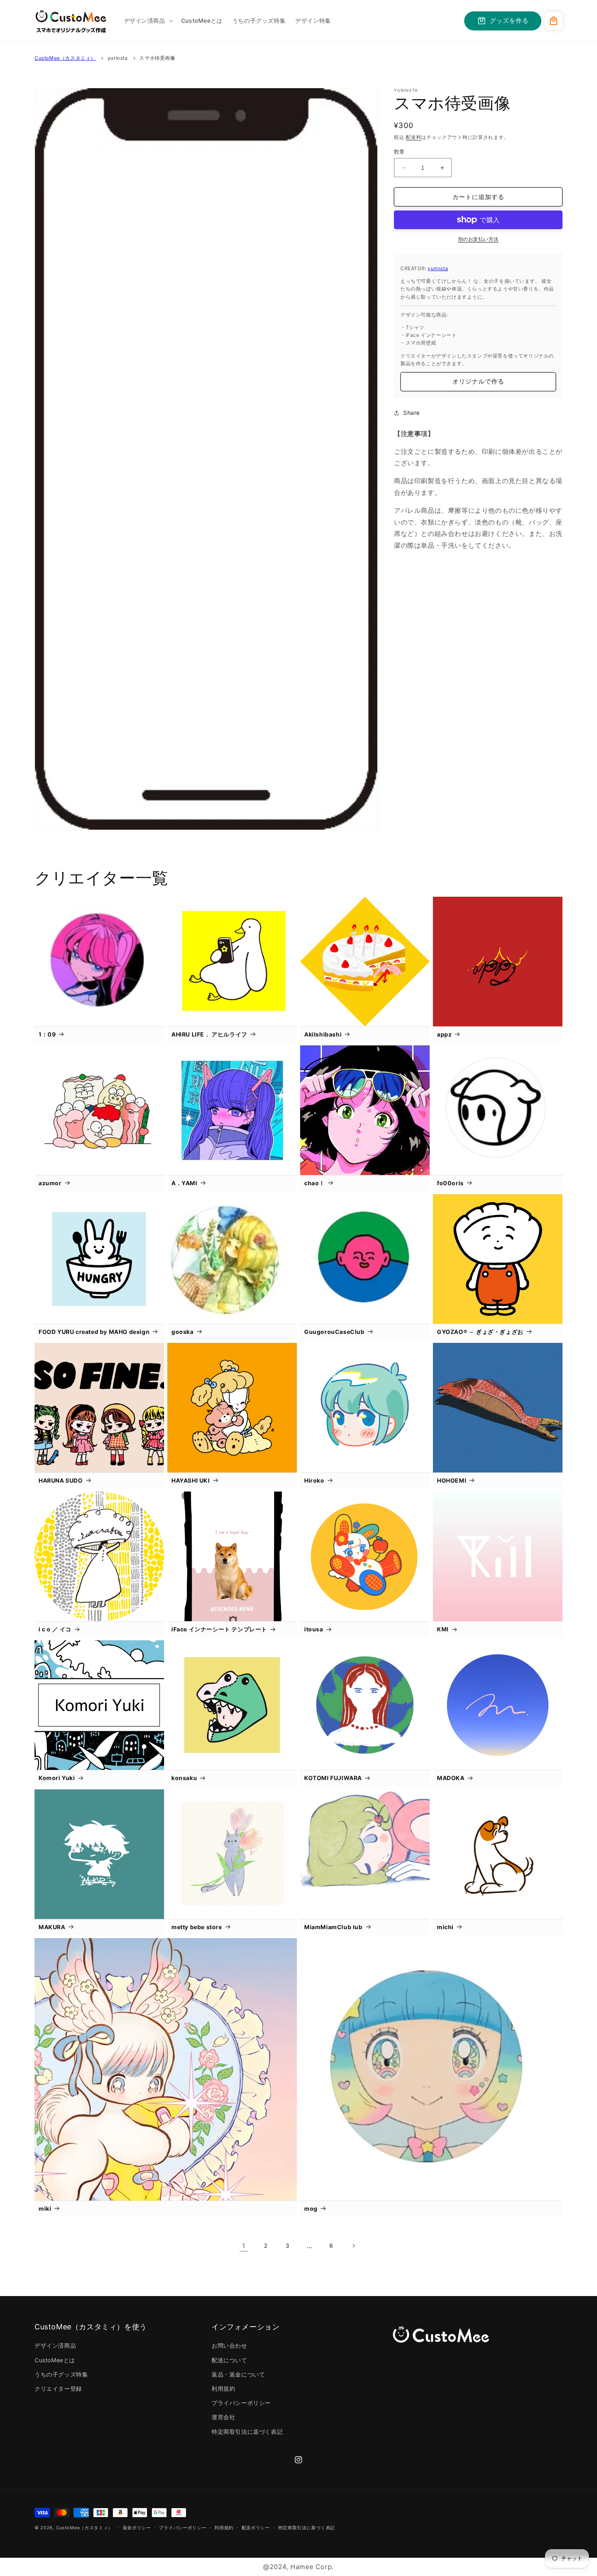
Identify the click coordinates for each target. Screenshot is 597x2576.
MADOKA (451, 1778)
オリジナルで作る (478, 381)
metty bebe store (197, 1927)
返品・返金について (238, 2374)
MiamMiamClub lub (333, 1927)
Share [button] (412, 413)
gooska (183, 1332)
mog (311, 2208)
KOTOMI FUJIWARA (333, 1778)
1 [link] (244, 2246)
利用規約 (223, 2388)
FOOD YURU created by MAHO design (94, 1332)
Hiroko (314, 1480)
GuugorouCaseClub (334, 1332)
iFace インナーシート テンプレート (219, 1629)
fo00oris (450, 1183)
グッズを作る (509, 21)
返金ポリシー (137, 2528)
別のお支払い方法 (478, 239)
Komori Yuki (57, 1778)
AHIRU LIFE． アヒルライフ (209, 1034)
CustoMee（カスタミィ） (65, 58)
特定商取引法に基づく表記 (247, 2432)
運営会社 (223, 2417)
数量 (399, 152)
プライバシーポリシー (241, 2403)
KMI (443, 1629)
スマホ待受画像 (157, 58)
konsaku (184, 1778)
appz (444, 1034)
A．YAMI (184, 1183)
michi (445, 1927)
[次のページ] (353, 2246)
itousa (314, 1629)
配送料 (413, 137)
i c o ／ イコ (55, 1629)
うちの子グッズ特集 (61, 2374)
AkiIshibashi (323, 1034)
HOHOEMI (452, 1480)
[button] (148, 21)
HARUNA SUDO (61, 1480)
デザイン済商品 (55, 2345)
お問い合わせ (229, 2345)
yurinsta (118, 58)
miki (45, 2208)
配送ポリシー (256, 2528)
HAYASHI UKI (191, 1480)
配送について (229, 2360)
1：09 (47, 1034)
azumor (50, 1183)
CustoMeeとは (55, 2360)
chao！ (315, 1183)
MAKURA (52, 1927)
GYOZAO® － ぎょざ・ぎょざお (480, 1332)
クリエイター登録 (58, 2388)
